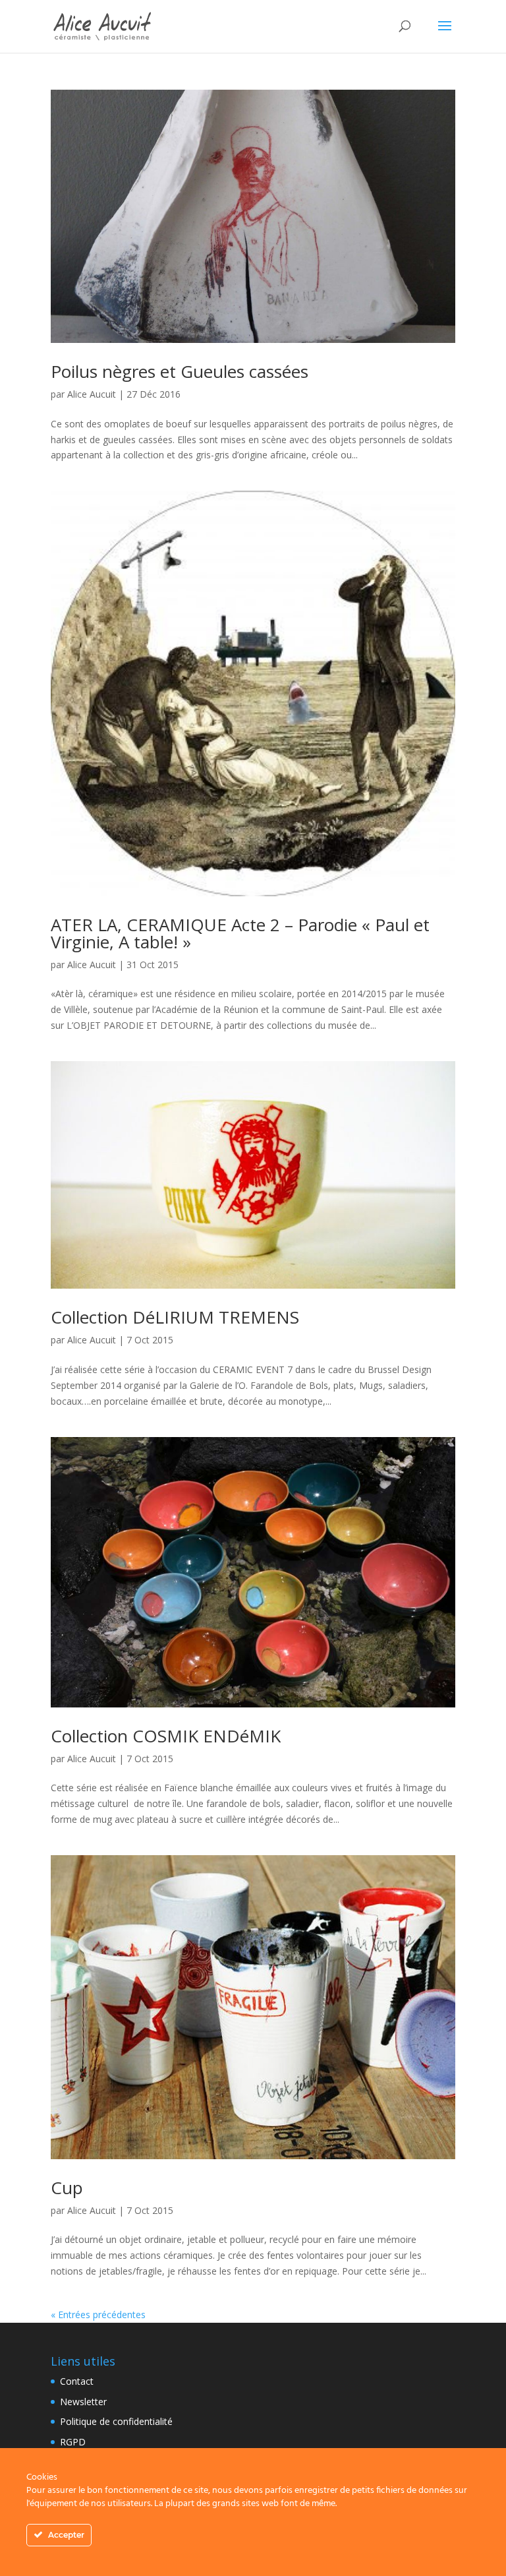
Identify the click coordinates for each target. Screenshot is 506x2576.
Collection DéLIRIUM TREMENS (175, 1317)
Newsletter (83, 2402)
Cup (67, 2188)
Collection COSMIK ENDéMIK (166, 1736)
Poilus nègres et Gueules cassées (180, 371)
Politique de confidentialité (116, 2421)
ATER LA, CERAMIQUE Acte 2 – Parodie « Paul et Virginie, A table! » (240, 933)
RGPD (73, 2442)
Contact (77, 2381)
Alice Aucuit (92, 394)
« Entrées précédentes (98, 2315)
